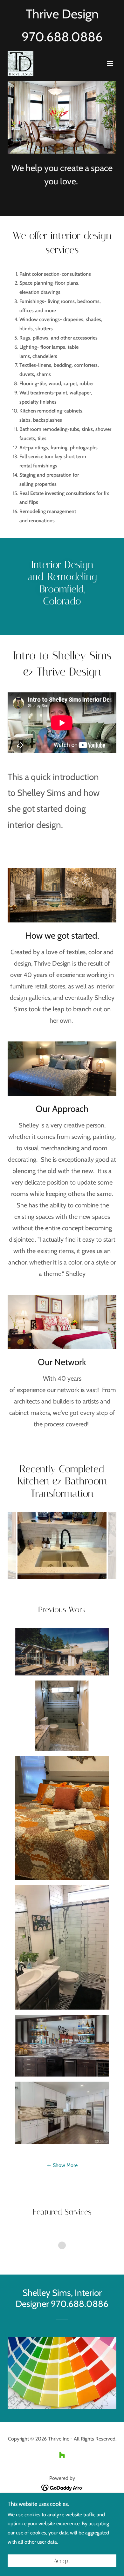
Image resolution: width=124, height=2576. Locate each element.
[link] (21, 63)
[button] (110, 63)
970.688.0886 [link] (62, 37)
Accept (62, 2561)
